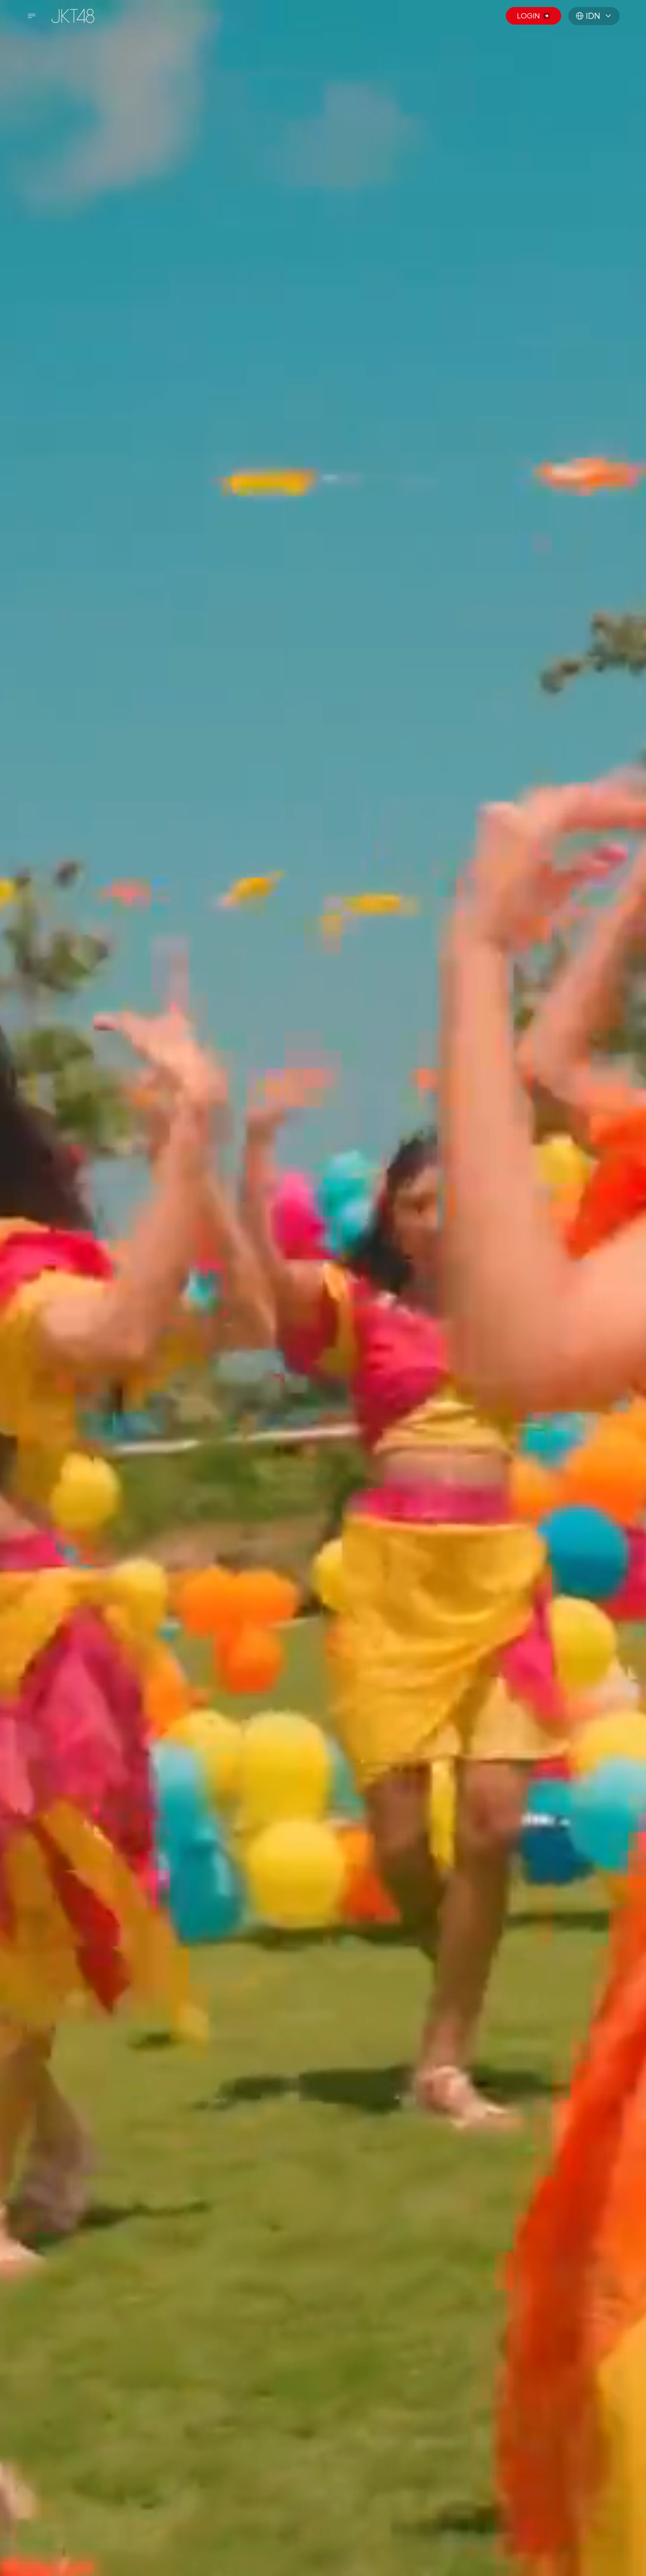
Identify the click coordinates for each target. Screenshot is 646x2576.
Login (528, 16)
